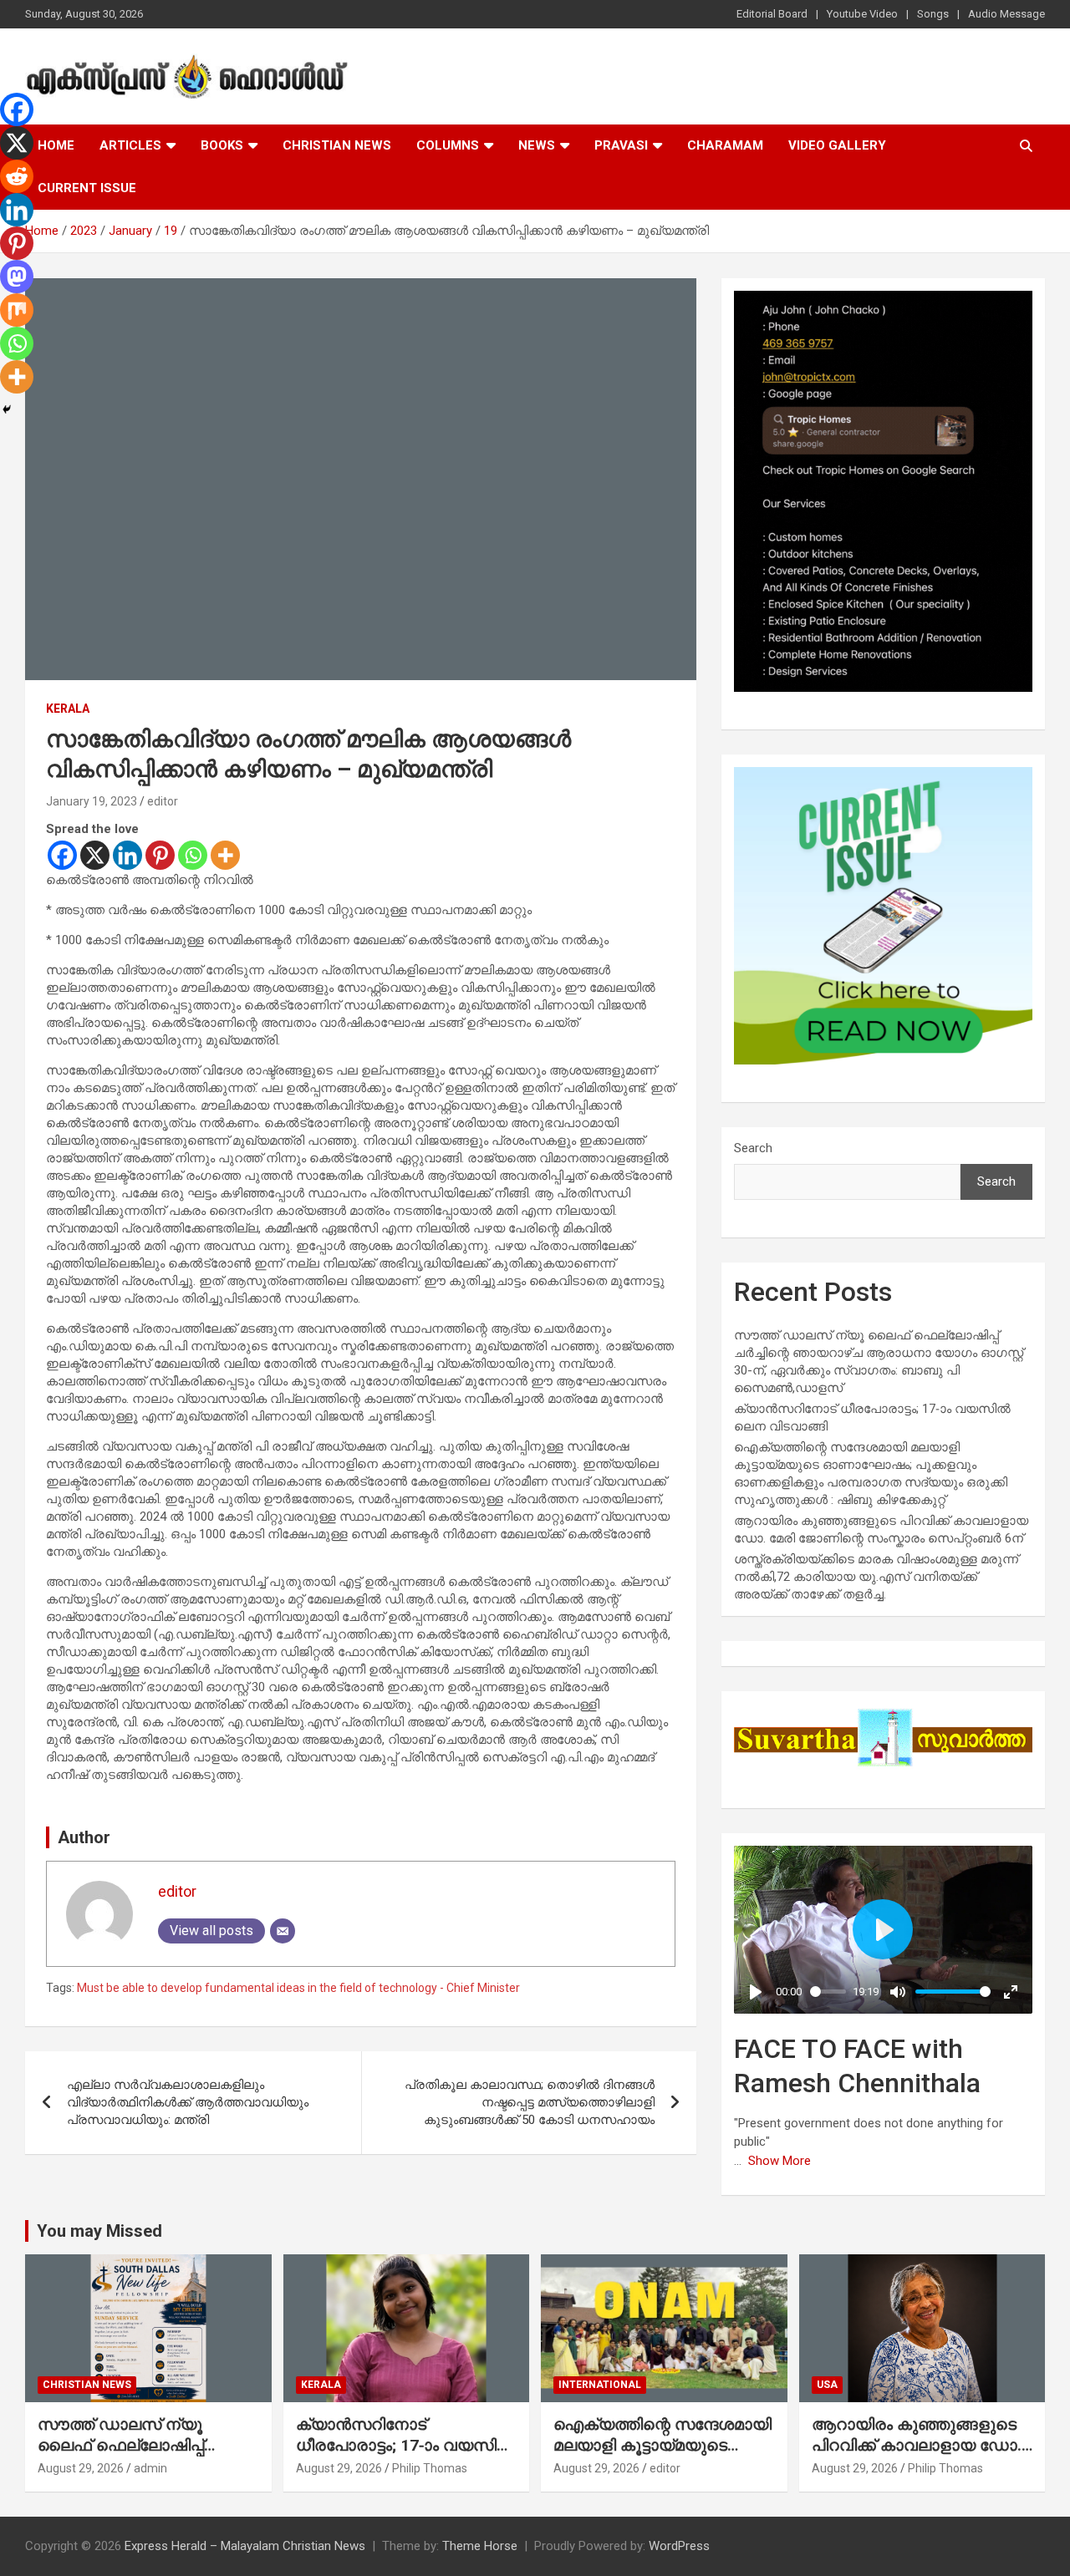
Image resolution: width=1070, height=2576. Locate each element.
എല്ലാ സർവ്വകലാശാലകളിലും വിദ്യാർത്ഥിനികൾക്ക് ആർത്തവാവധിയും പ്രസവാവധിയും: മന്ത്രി (188, 2102)
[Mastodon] (17, 277)
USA (827, 2385)
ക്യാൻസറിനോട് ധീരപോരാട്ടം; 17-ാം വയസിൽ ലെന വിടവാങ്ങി (405, 2445)
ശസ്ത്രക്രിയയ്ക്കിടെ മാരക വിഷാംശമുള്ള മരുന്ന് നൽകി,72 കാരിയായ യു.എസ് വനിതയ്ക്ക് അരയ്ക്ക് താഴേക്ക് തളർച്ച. (876, 1577)
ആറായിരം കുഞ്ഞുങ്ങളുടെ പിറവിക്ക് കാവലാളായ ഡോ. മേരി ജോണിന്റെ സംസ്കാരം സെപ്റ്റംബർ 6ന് (917, 2455)
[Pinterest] (160, 855)
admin (150, 2468)
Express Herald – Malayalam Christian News (245, 2546)
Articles (130, 145)
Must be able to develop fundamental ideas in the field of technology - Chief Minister (298, 1988)
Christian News (337, 145)
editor (163, 801)
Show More (780, 2161)
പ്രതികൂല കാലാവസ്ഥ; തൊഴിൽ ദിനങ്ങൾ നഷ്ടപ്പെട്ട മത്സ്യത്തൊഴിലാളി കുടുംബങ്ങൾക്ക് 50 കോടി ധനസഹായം (530, 2102)
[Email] (283, 1931)
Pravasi (621, 145)
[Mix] (17, 310)
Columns (448, 145)
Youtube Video (862, 14)
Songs (933, 14)
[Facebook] (62, 855)
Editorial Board (772, 14)
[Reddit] (17, 176)
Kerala (68, 709)
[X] (95, 855)
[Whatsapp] (193, 855)
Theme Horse (480, 2546)
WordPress (679, 2546)
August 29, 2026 (81, 2468)
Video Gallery (837, 145)
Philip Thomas (430, 2468)
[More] (225, 855)
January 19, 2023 (92, 801)
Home (56, 145)
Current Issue (87, 188)
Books (222, 145)
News (537, 145)
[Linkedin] (127, 855)
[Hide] (7, 409)
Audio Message (1006, 14)
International (600, 2385)
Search (753, 1148)
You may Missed (99, 2231)
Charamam (725, 145)
